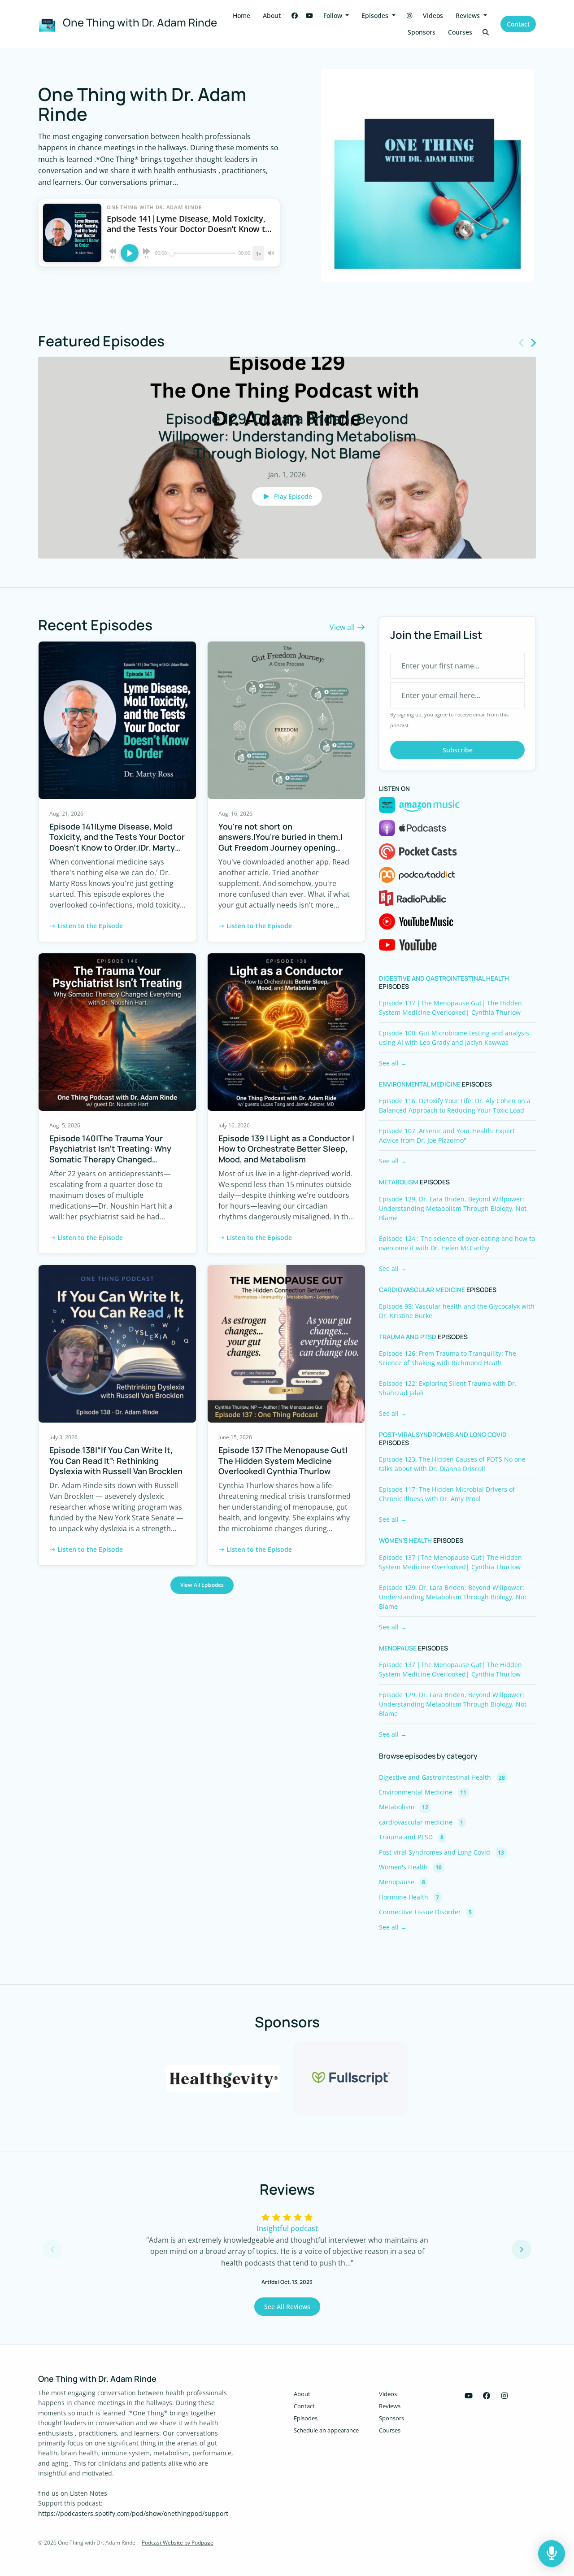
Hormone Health (409, 1897)
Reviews (469, 15)
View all (343, 627)
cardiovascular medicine (422, 1290)
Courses (460, 32)
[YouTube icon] (469, 2396)
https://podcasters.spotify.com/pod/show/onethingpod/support (133, 2513)
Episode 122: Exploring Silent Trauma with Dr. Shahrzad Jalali (448, 1388)
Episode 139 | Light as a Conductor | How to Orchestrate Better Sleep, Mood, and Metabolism (286, 1149)
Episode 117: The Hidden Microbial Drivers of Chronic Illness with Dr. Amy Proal (447, 1494)
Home (241, 15)
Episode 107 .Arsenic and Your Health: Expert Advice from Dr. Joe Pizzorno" (447, 1135)
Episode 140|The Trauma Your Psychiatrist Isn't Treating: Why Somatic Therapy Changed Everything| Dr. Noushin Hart (110, 1154)
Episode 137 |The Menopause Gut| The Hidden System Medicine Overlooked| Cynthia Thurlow (283, 1460)
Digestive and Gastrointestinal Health (444, 978)
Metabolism (399, 1182)
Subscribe (458, 750)
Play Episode (293, 496)
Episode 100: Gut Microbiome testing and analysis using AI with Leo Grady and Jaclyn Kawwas (454, 1038)
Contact (518, 24)
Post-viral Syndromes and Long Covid (443, 1435)
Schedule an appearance (326, 2430)
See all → (393, 1063)
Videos (433, 15)
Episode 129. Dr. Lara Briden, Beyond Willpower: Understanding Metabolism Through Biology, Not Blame (453, 1208)
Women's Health (405, 1541)
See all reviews (287, 2307)
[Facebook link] (295, 15)
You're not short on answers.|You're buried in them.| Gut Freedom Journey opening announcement (280, 842)
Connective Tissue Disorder (425, 1912)
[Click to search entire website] (486, 32)
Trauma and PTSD (408, 1337)
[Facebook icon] (487, 2396)
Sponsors (422, 32)
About (272, 15)
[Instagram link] (409, 15)
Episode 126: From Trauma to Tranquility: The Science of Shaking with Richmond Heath (448, 1358)
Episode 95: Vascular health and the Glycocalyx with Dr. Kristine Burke (457, 1311)
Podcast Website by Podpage (178, 2543)
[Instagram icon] (504, 2396)
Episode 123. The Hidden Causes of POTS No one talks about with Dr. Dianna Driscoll (452, 1464)
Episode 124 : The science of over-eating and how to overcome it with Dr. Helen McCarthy (457, 1243)
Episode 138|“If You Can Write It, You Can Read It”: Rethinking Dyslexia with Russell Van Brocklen (116, 1460)
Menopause (398, 1648)
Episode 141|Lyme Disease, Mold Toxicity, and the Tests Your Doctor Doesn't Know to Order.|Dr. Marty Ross (117, 842)
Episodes (376, 15)
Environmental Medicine (420, 1084)
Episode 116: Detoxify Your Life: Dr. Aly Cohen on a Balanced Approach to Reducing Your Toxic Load (455, 1105)
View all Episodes (202, 1585)
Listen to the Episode (90, 926)
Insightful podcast (287, 2228)
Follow (334, 15)
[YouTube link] (309, 15)
